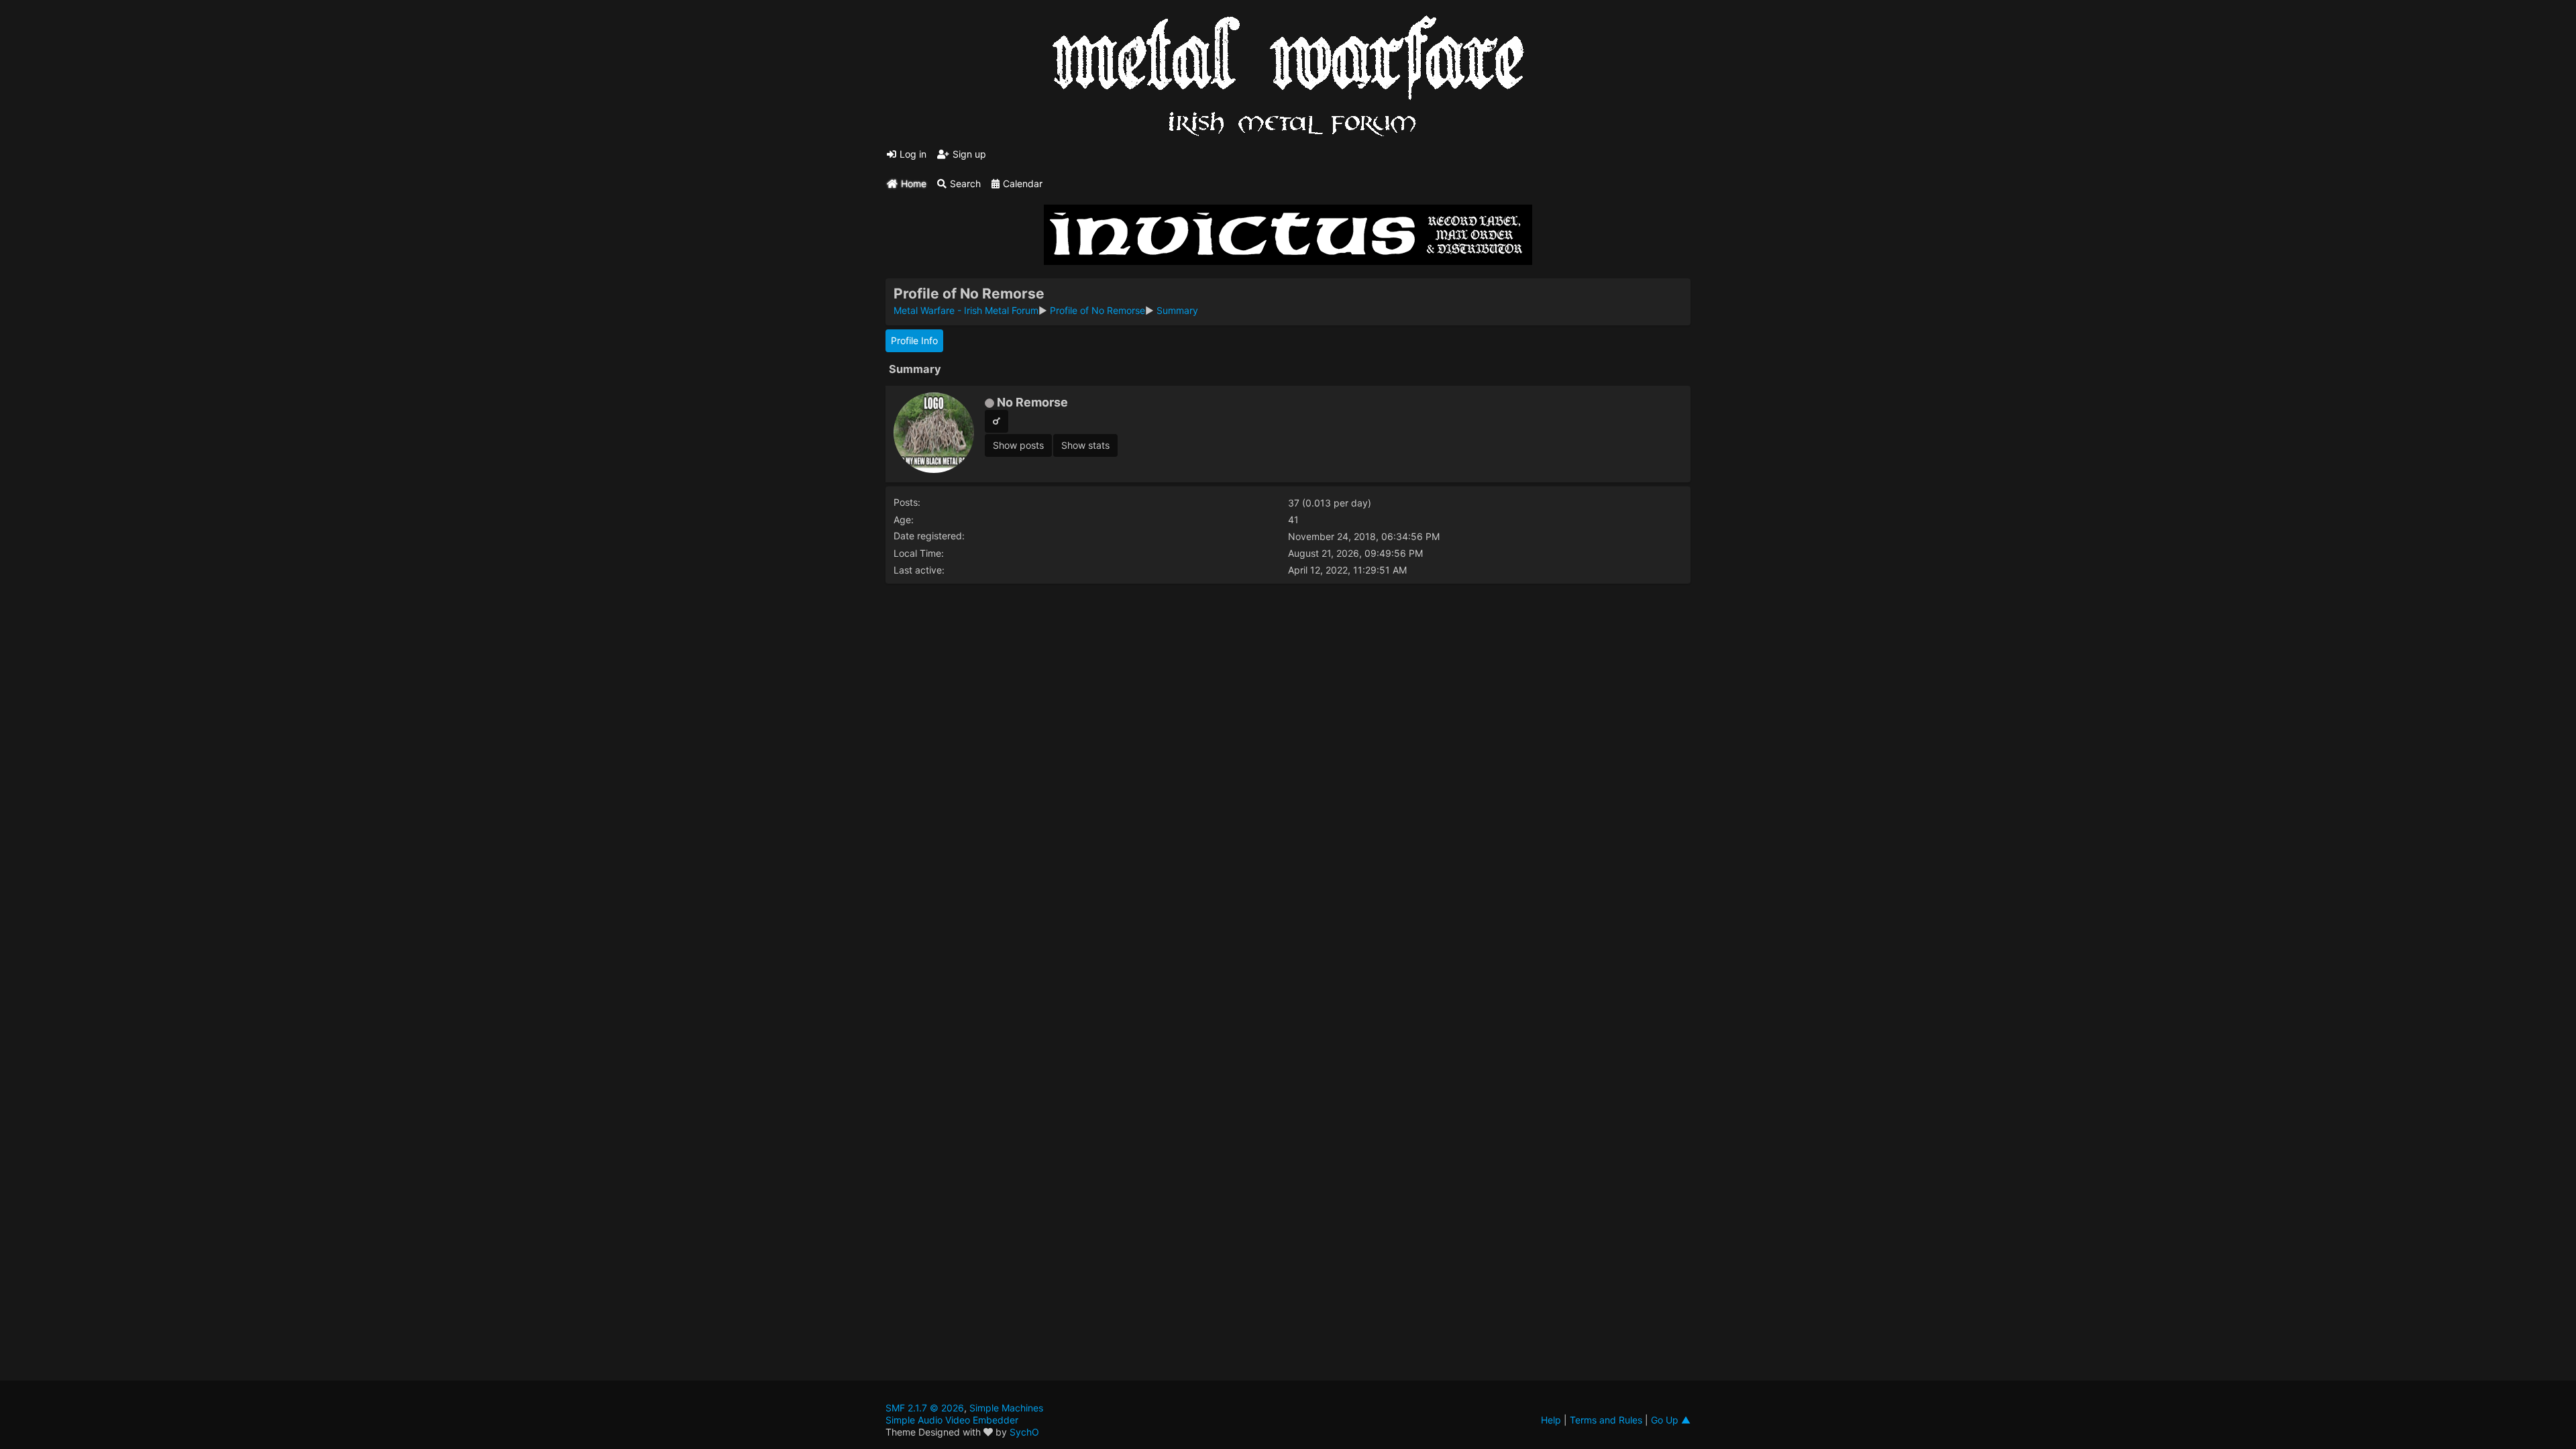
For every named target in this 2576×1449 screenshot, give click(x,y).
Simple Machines (1006, 1408)
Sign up (969, 154)
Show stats (1085, 445)
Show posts (1018, 445)
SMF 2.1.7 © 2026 (925, 1408)
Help (1551, 1420)
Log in (913, 154)
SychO (1024, 1432)
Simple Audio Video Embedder (952, 1420)
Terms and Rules (1606, 1420)
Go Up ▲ (1671, 1420)
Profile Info (914, 340)
